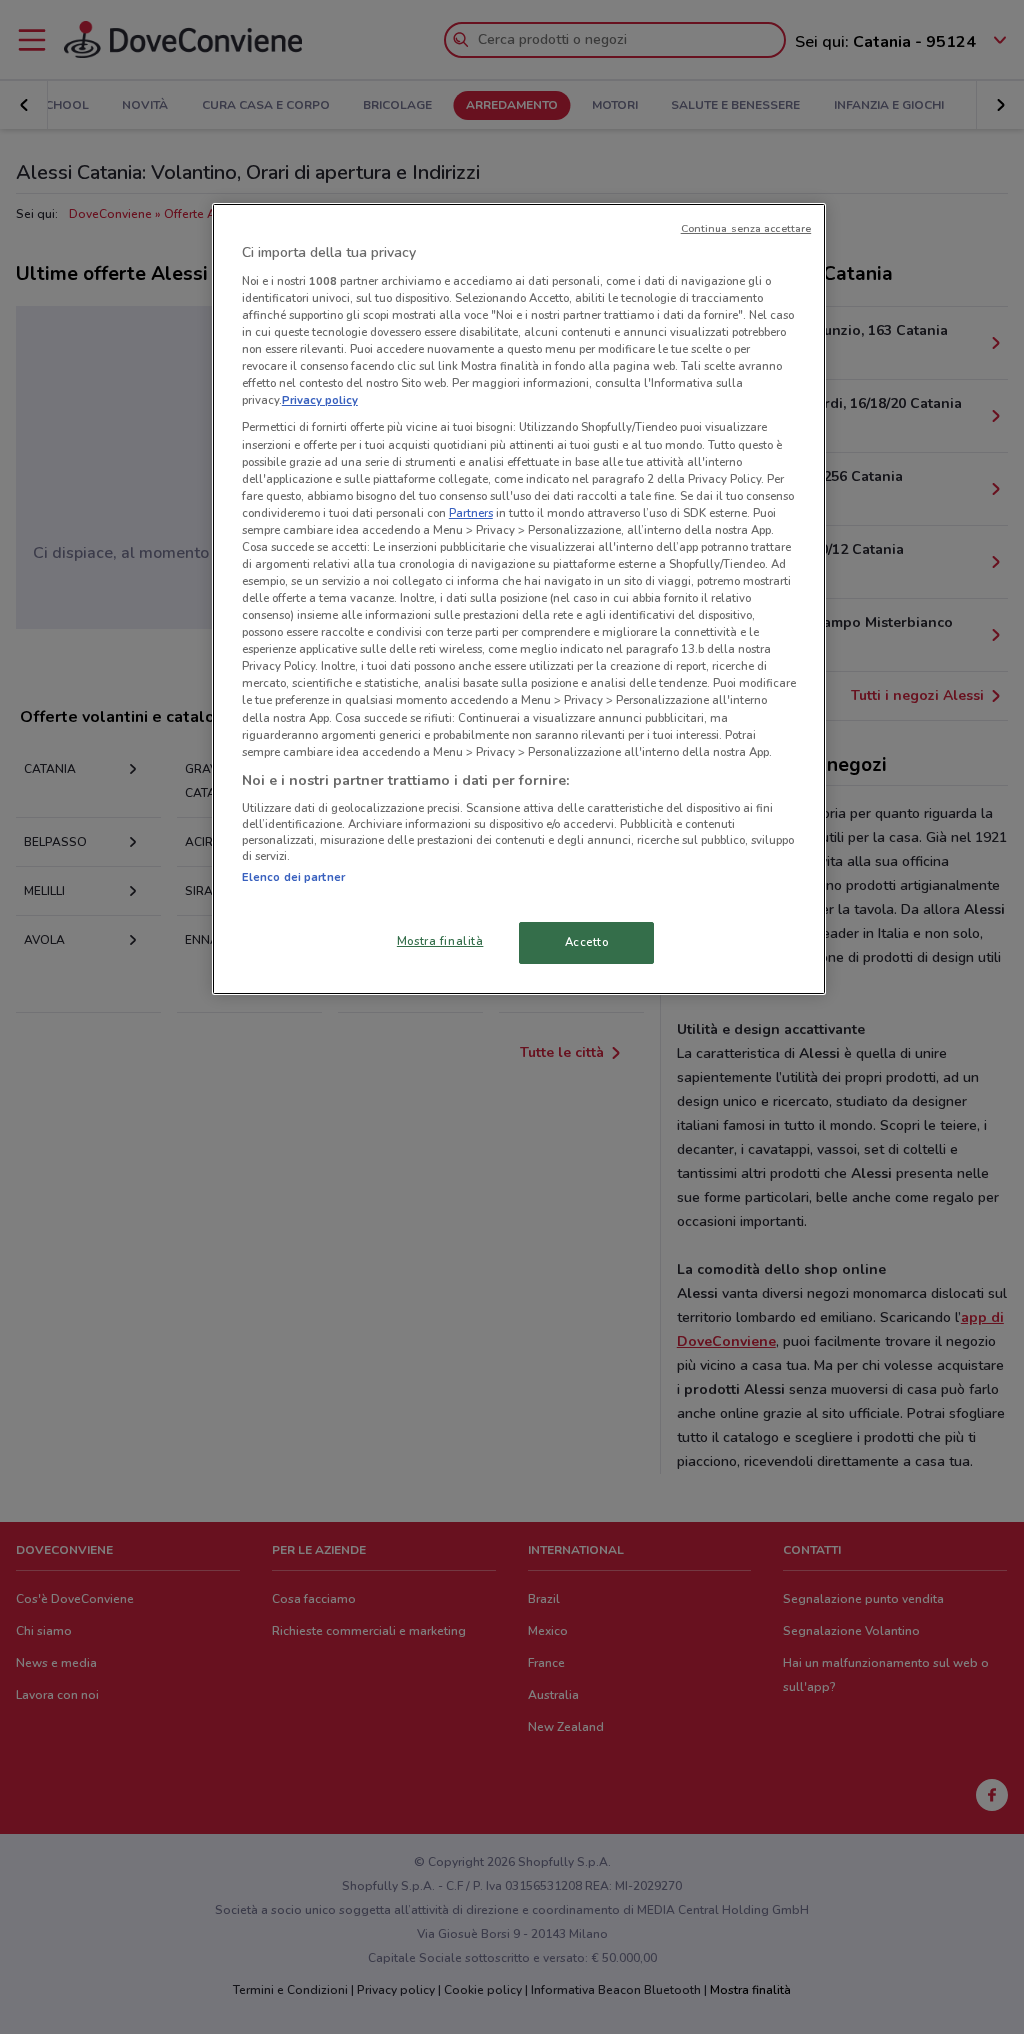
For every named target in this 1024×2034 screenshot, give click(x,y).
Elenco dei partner (293, 877)
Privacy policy (320, 400)
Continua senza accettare (746, 228)
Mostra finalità (440, 941)
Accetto (587, 942)
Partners (471, 513)
